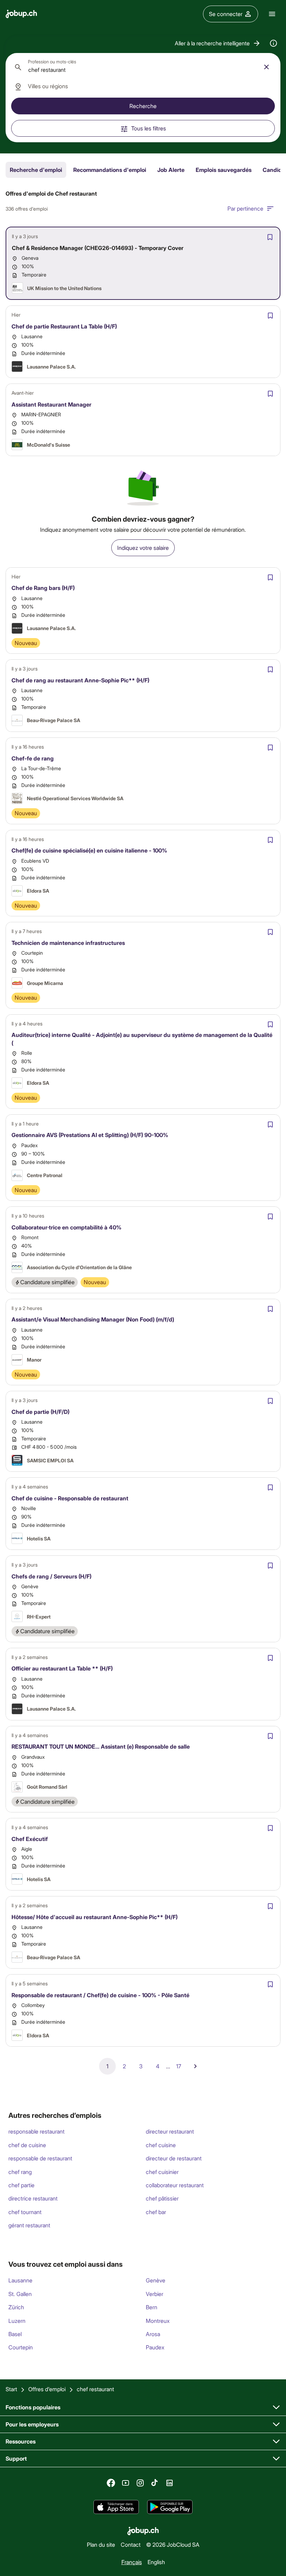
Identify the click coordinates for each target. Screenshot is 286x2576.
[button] (218, 43)
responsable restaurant (36, 2131)
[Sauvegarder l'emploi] (270, 237)
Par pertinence (245, 208)
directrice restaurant (33, 2198)
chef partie (21, 2185)
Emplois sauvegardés (224, 170)
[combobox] (143, 67)
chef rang (20, 2172)
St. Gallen (20, 2294)
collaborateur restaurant (175, 2185)
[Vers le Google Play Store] (170, 2507)
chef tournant (25, 2212)
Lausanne (20, 2280)
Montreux (158, 2321)
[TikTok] (155, 2483)
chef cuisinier (162, 2172)
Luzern (17, 2321)
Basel (15, 2334)
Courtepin (21, 2347)
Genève (156, 2280)
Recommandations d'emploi (110, 170)
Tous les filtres (149, 128)
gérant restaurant (29, 2225)
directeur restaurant (170, 2131)
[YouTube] (126, 2483)
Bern (152, 2307)
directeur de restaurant (174, 2158)
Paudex (155, 2347)
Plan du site (101, 2544)
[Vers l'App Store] (116, 2507)
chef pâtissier (162, 2198)
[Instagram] (140, 2483)
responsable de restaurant (40, 2158)
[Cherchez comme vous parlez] (273, 43)
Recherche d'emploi (36, 170)
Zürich (16, 2307)
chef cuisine (161, 2145)
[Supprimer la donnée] (266, 67)
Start (11, 2389)
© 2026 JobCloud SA (173, 2544)
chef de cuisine (27, 2145)
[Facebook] (111, 2483)
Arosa (153, 2334)
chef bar (156, 2212)
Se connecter (226, 14)
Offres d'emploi (47, 2389)
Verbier (155, 2294)
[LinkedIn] (170, 2483)
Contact (131, 2544)
